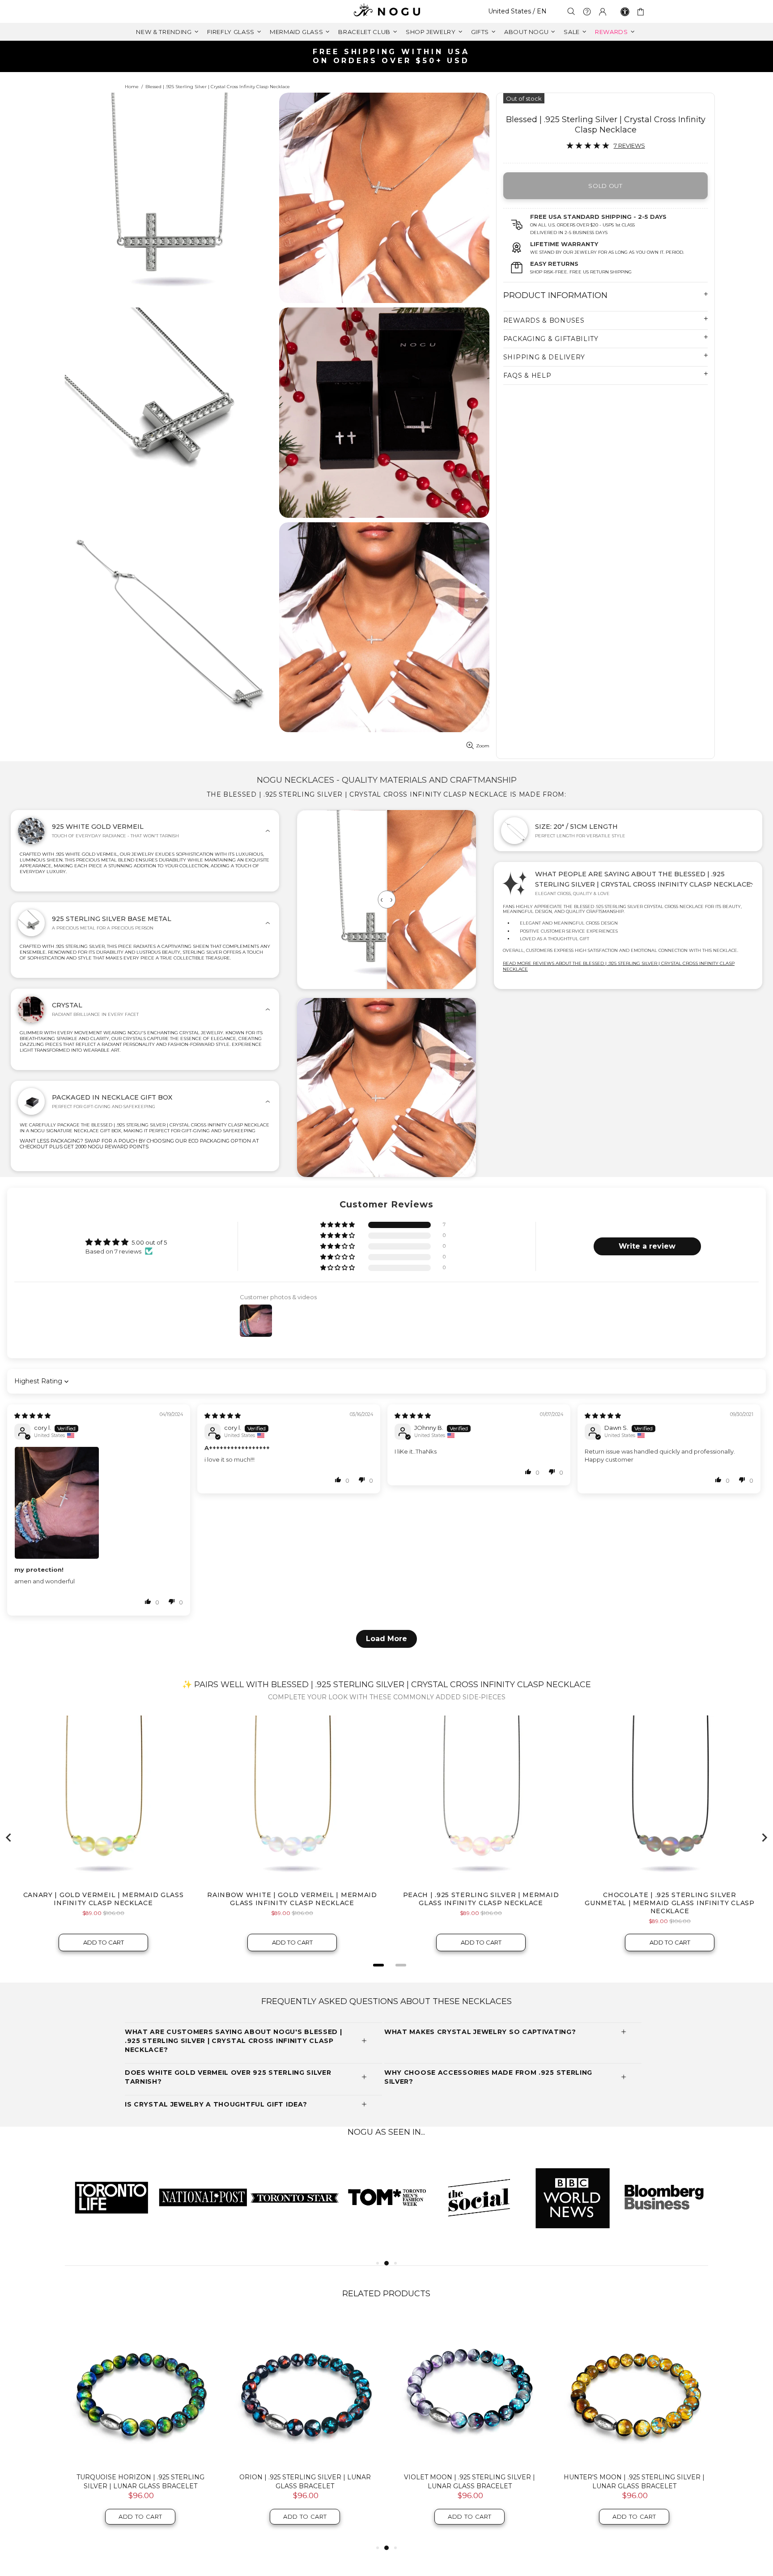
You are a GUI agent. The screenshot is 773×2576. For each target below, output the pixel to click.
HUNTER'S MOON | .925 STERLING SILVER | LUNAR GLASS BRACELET (634, 2482)
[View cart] (642, 12)
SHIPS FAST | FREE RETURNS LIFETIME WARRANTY (390, 56)
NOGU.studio (386, 11)
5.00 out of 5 (149, 1242)
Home (132, 87)
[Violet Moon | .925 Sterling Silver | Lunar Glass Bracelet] (470, 2390)
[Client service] (587, 12)
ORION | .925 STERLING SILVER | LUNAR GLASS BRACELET (305, 2482)
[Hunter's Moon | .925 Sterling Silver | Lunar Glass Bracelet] (634, 2390)
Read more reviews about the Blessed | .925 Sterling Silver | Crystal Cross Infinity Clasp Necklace (619, 966)
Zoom (483, 746)
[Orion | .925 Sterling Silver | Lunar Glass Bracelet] (305, 2390)
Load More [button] (386, 1639)
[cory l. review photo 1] (99, 1503)
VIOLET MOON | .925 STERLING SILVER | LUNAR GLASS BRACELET (469, 2482)
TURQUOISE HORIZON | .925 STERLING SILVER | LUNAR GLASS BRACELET (140, 2482)
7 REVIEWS (629, 145)
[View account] (603, 12)
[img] (32, 1416)
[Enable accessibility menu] (625, 12)
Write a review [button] (647, 1246)
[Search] (571, 11)
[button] (338, 1225)
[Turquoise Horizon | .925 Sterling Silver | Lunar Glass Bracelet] (140, 2390)
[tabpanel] (111, 2197)
